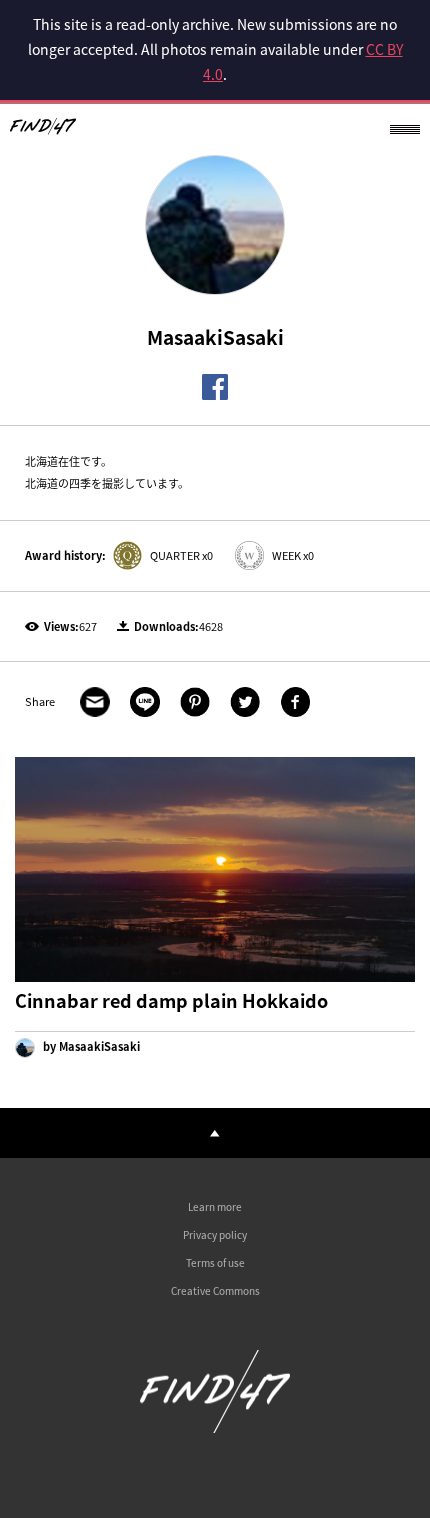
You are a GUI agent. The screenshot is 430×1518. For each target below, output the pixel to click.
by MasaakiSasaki (90, 1046)
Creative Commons (215, 1290)
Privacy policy (215, 1234)
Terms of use (215, 1262)
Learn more (215, 1206)
